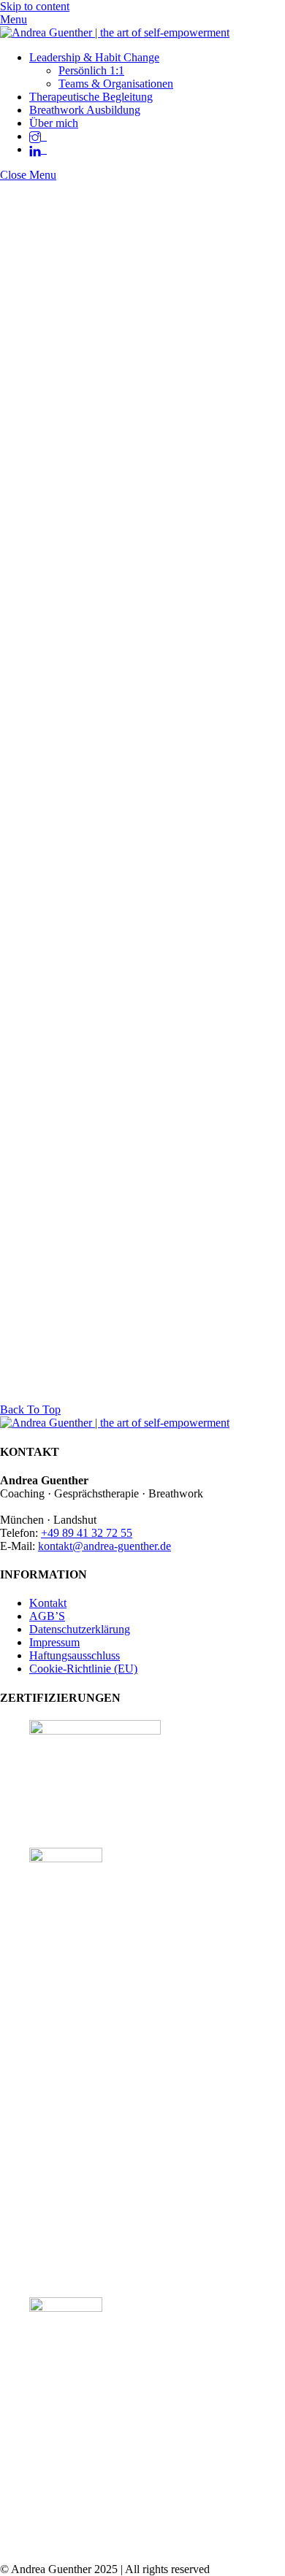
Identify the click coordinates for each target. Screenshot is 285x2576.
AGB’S (47, 1616)
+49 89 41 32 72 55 (87, 1533)
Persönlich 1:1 (91, 70)
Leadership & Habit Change (94, 57)
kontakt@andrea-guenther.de (104, 1546)
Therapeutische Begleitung (91, 97)
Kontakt (48, 1603)
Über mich (54, 123)
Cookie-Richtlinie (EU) (83, 1669)
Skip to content (35, 6)
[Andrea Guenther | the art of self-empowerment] (115, 32)
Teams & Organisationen (116, 84)
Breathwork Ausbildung (85, 110)
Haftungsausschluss (75, 1655)
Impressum (54, 1642)
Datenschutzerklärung (80, 1629)
